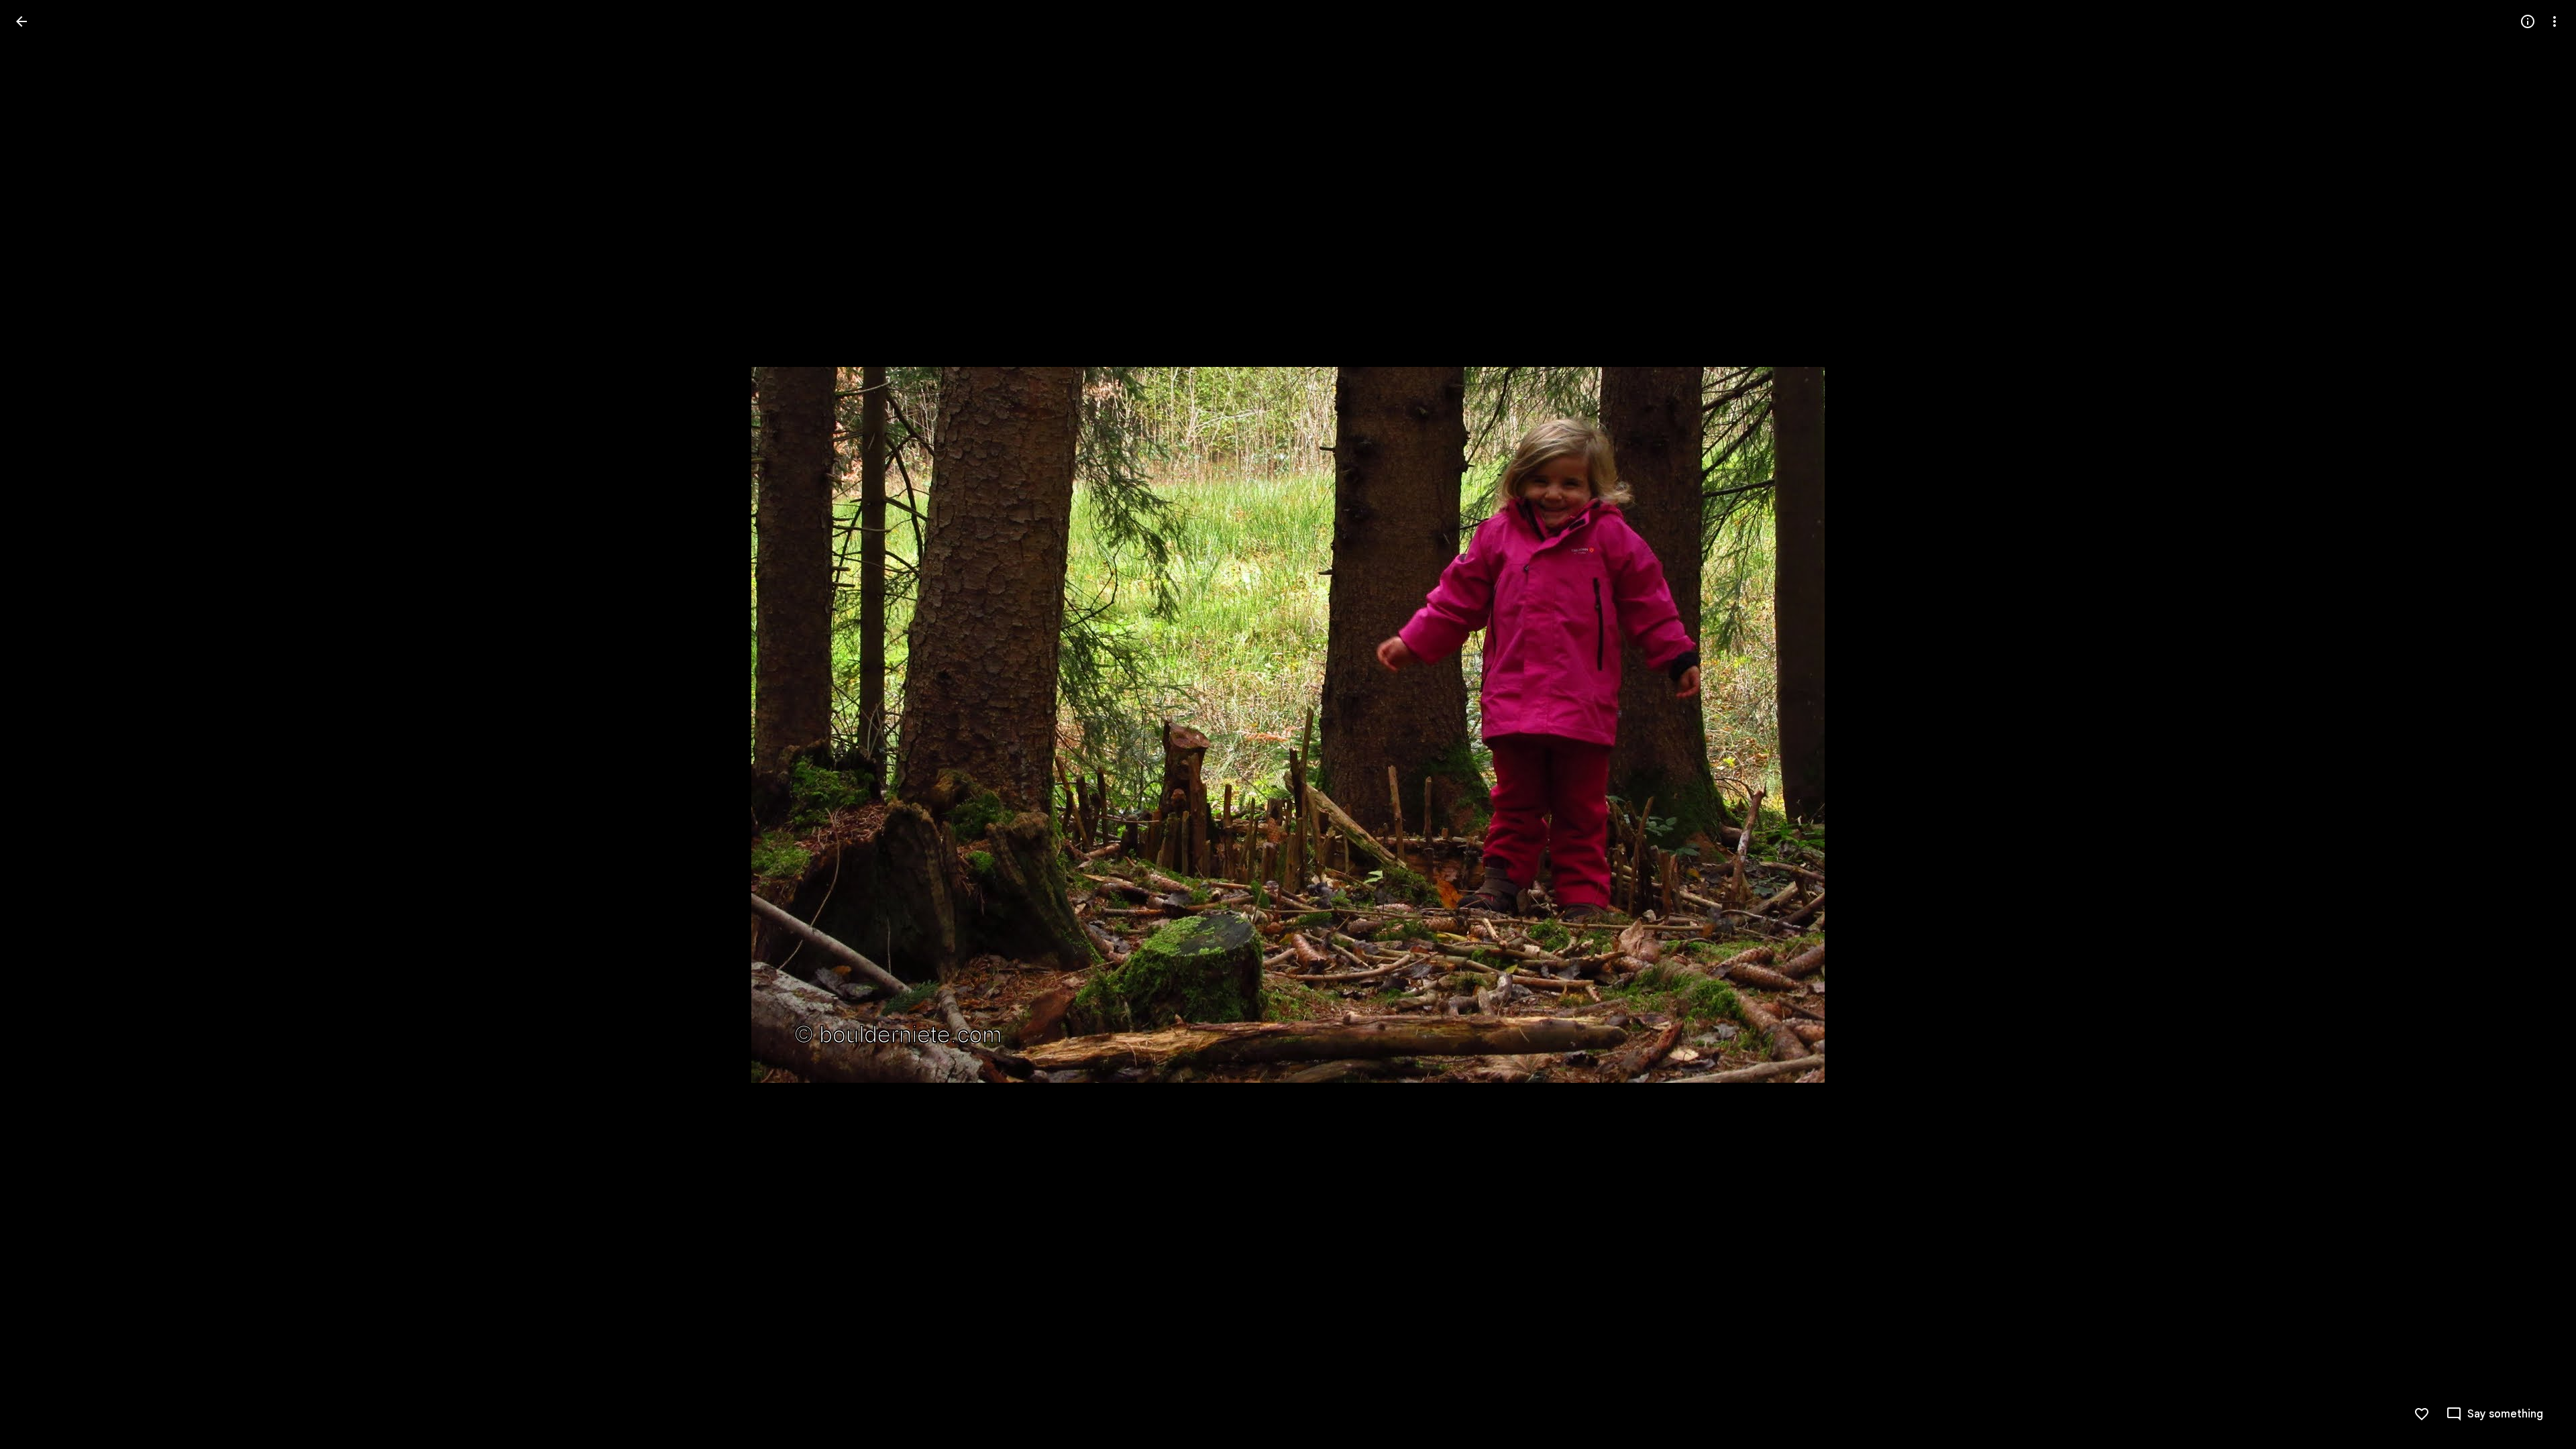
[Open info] (2528, 21)
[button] (38, 724)
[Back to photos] (21, 21)
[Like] (2422, 1414)
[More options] (2555, 21)
